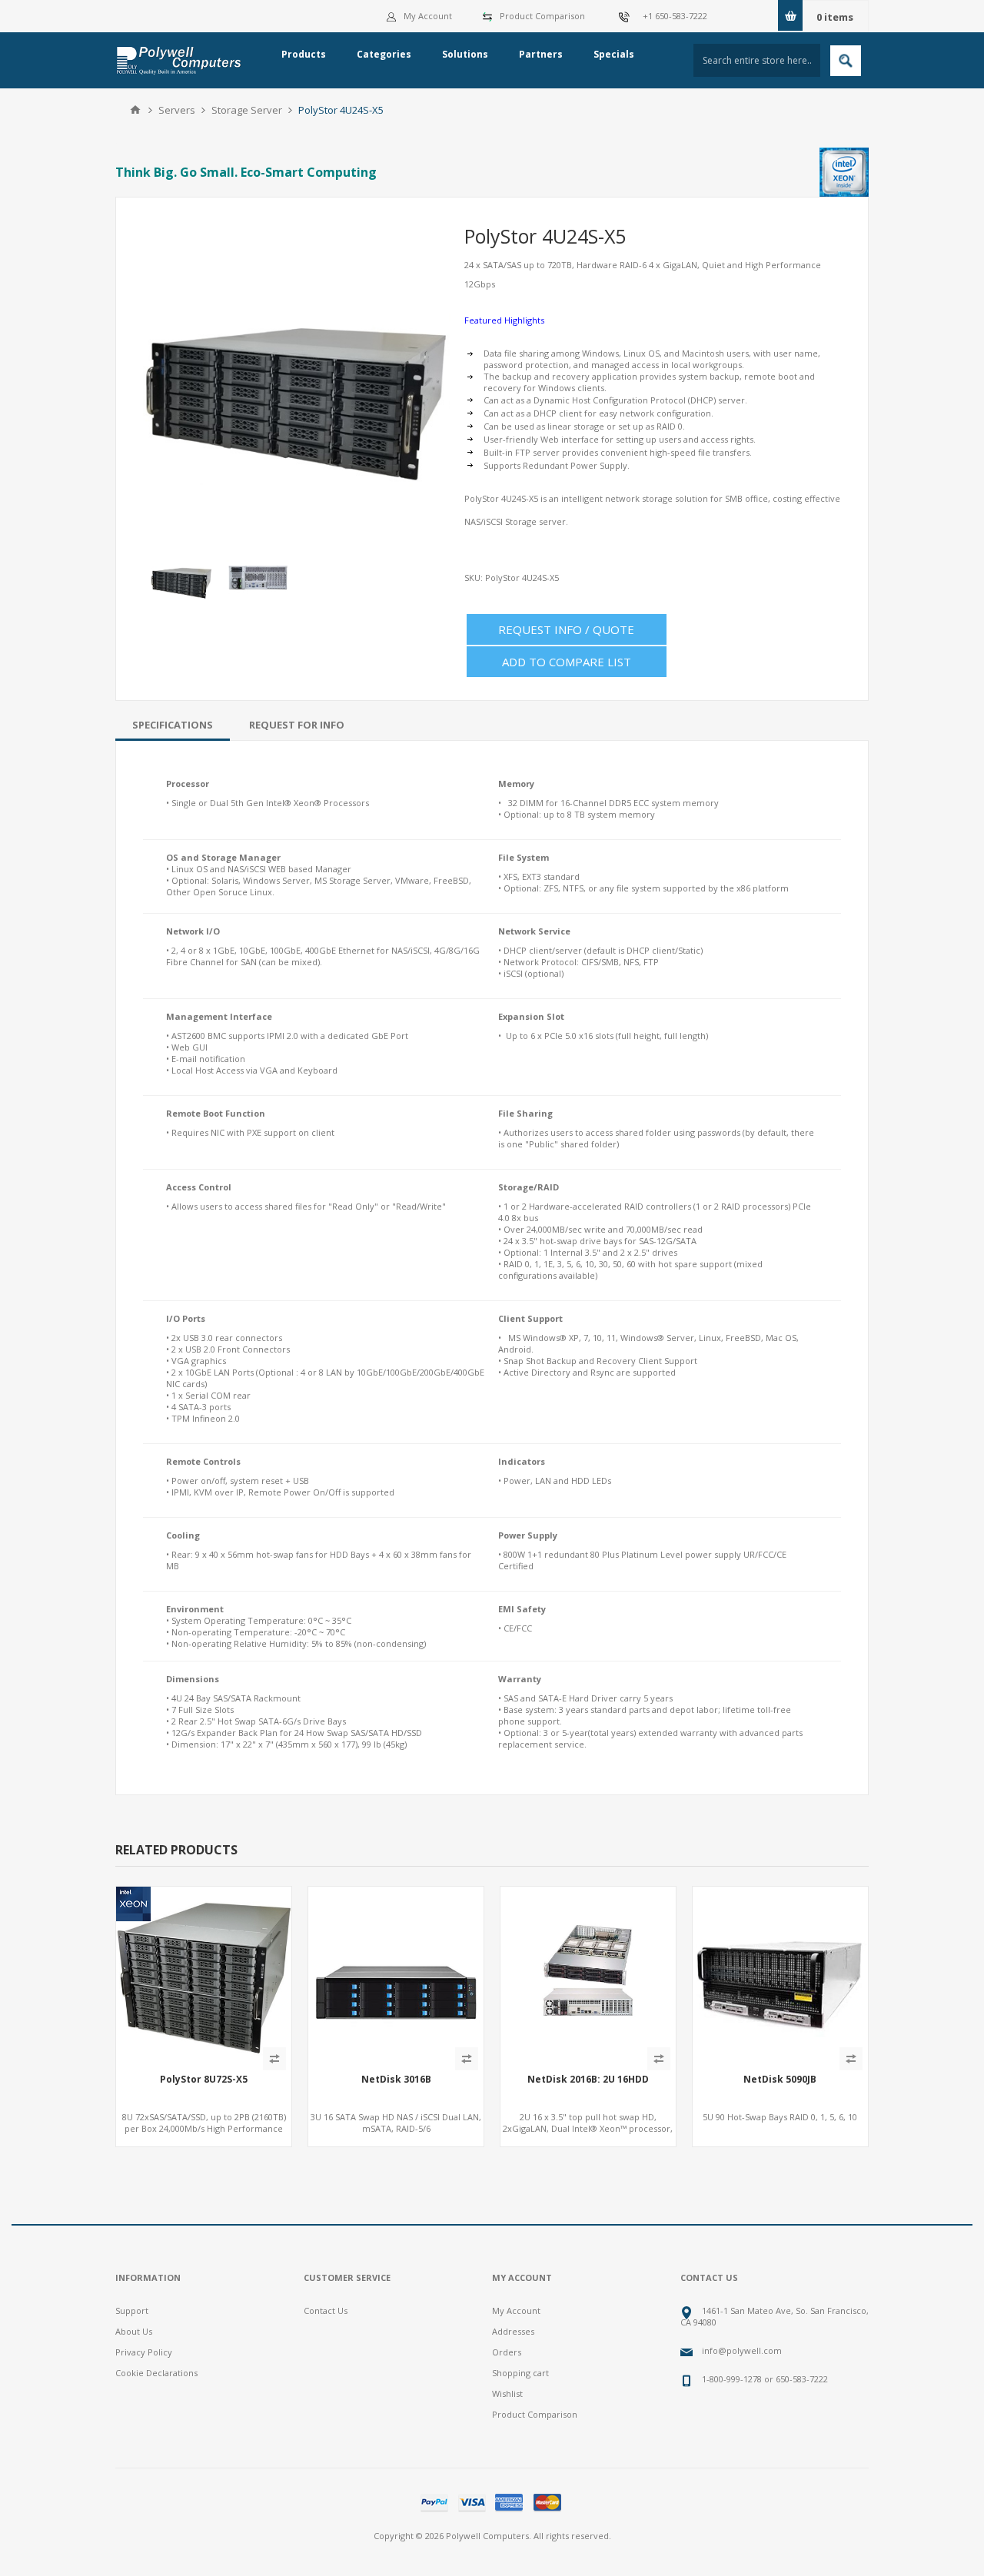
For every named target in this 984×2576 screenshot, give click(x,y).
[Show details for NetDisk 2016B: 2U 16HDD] (588, 1974)
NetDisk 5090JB (780, 2080)
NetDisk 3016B (396, 2080)
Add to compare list (567, 662)
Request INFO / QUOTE (566, 629)
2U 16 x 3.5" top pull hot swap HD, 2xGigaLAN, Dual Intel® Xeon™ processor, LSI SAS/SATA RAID (588, 2128)
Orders (507, 2352)
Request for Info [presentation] (297, 725)
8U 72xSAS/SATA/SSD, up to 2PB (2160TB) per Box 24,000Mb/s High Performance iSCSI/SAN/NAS (204, 2128)
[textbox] (757, 60)
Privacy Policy (144, 2352)
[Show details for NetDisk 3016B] (396, 1974)
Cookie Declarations (156, 2373)
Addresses (513, 2331)
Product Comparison (542, 16)
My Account (428, 16)
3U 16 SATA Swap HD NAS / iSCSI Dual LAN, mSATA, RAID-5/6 (396, 2123)
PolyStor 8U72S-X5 (204, 2080)
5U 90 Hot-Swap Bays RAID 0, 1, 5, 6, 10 (780, 2117)
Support (132, 2310)
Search (846, 61)
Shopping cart (520, 2373)
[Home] (135, 110)
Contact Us (326, 2310)
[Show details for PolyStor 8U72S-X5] (204, 1974)
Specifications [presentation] (173, 725)
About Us (134, 2331)
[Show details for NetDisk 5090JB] (780, 1974)
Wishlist (507, 2393)
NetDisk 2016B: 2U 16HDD (588, 2080)
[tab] (173, 725)
